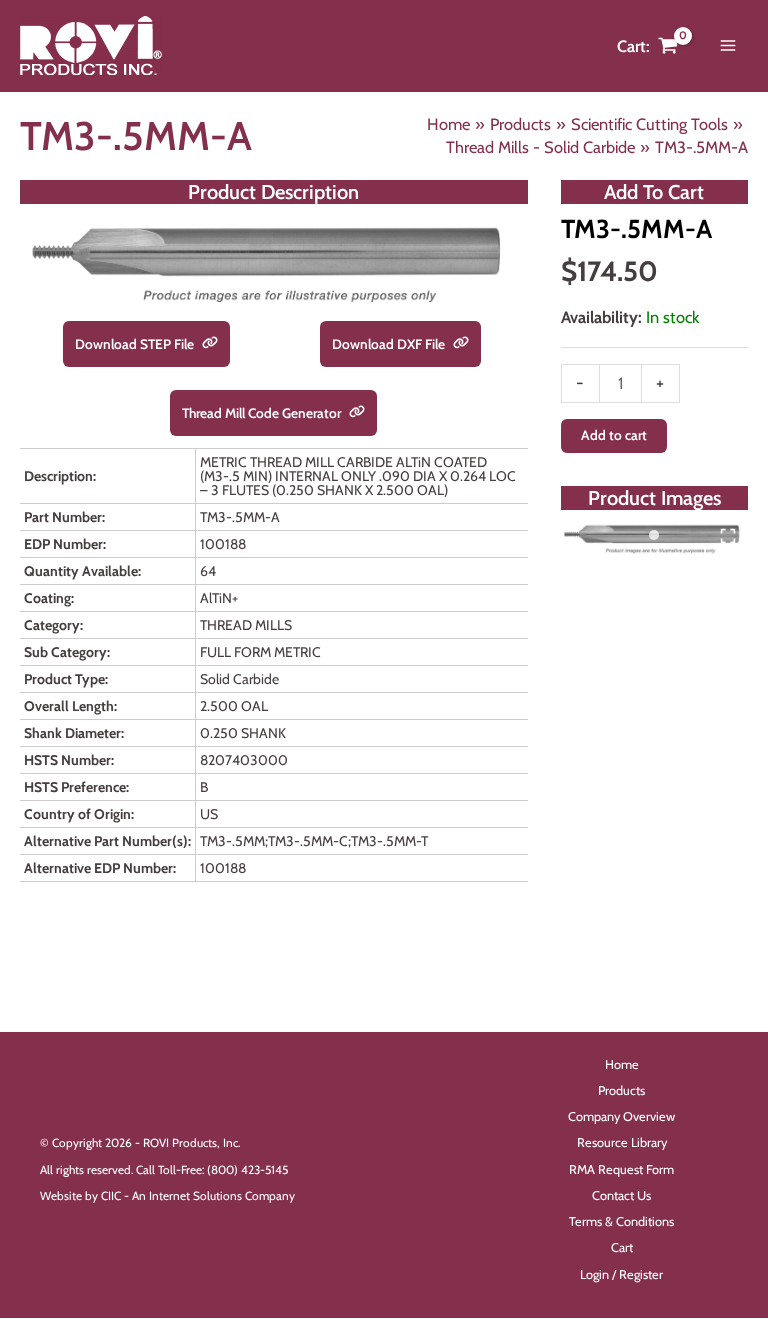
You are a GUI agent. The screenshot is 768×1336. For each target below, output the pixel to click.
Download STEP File (136, 344)
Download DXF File (390, 344)
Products (621, 1090)
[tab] (654, 535)
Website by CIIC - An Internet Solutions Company (167, 1196)
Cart (622, 1247)
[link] (210, 344)
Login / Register (621, 1274)
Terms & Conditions (621, 1221)
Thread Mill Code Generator (263, 413)
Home (622, 1064)
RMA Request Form (621, 1169)
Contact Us (621, 1195)
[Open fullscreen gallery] (728, 536)
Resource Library (622, 1142)
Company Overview (621, 1116)
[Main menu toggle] (727, 46)
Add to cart (614, 435)
